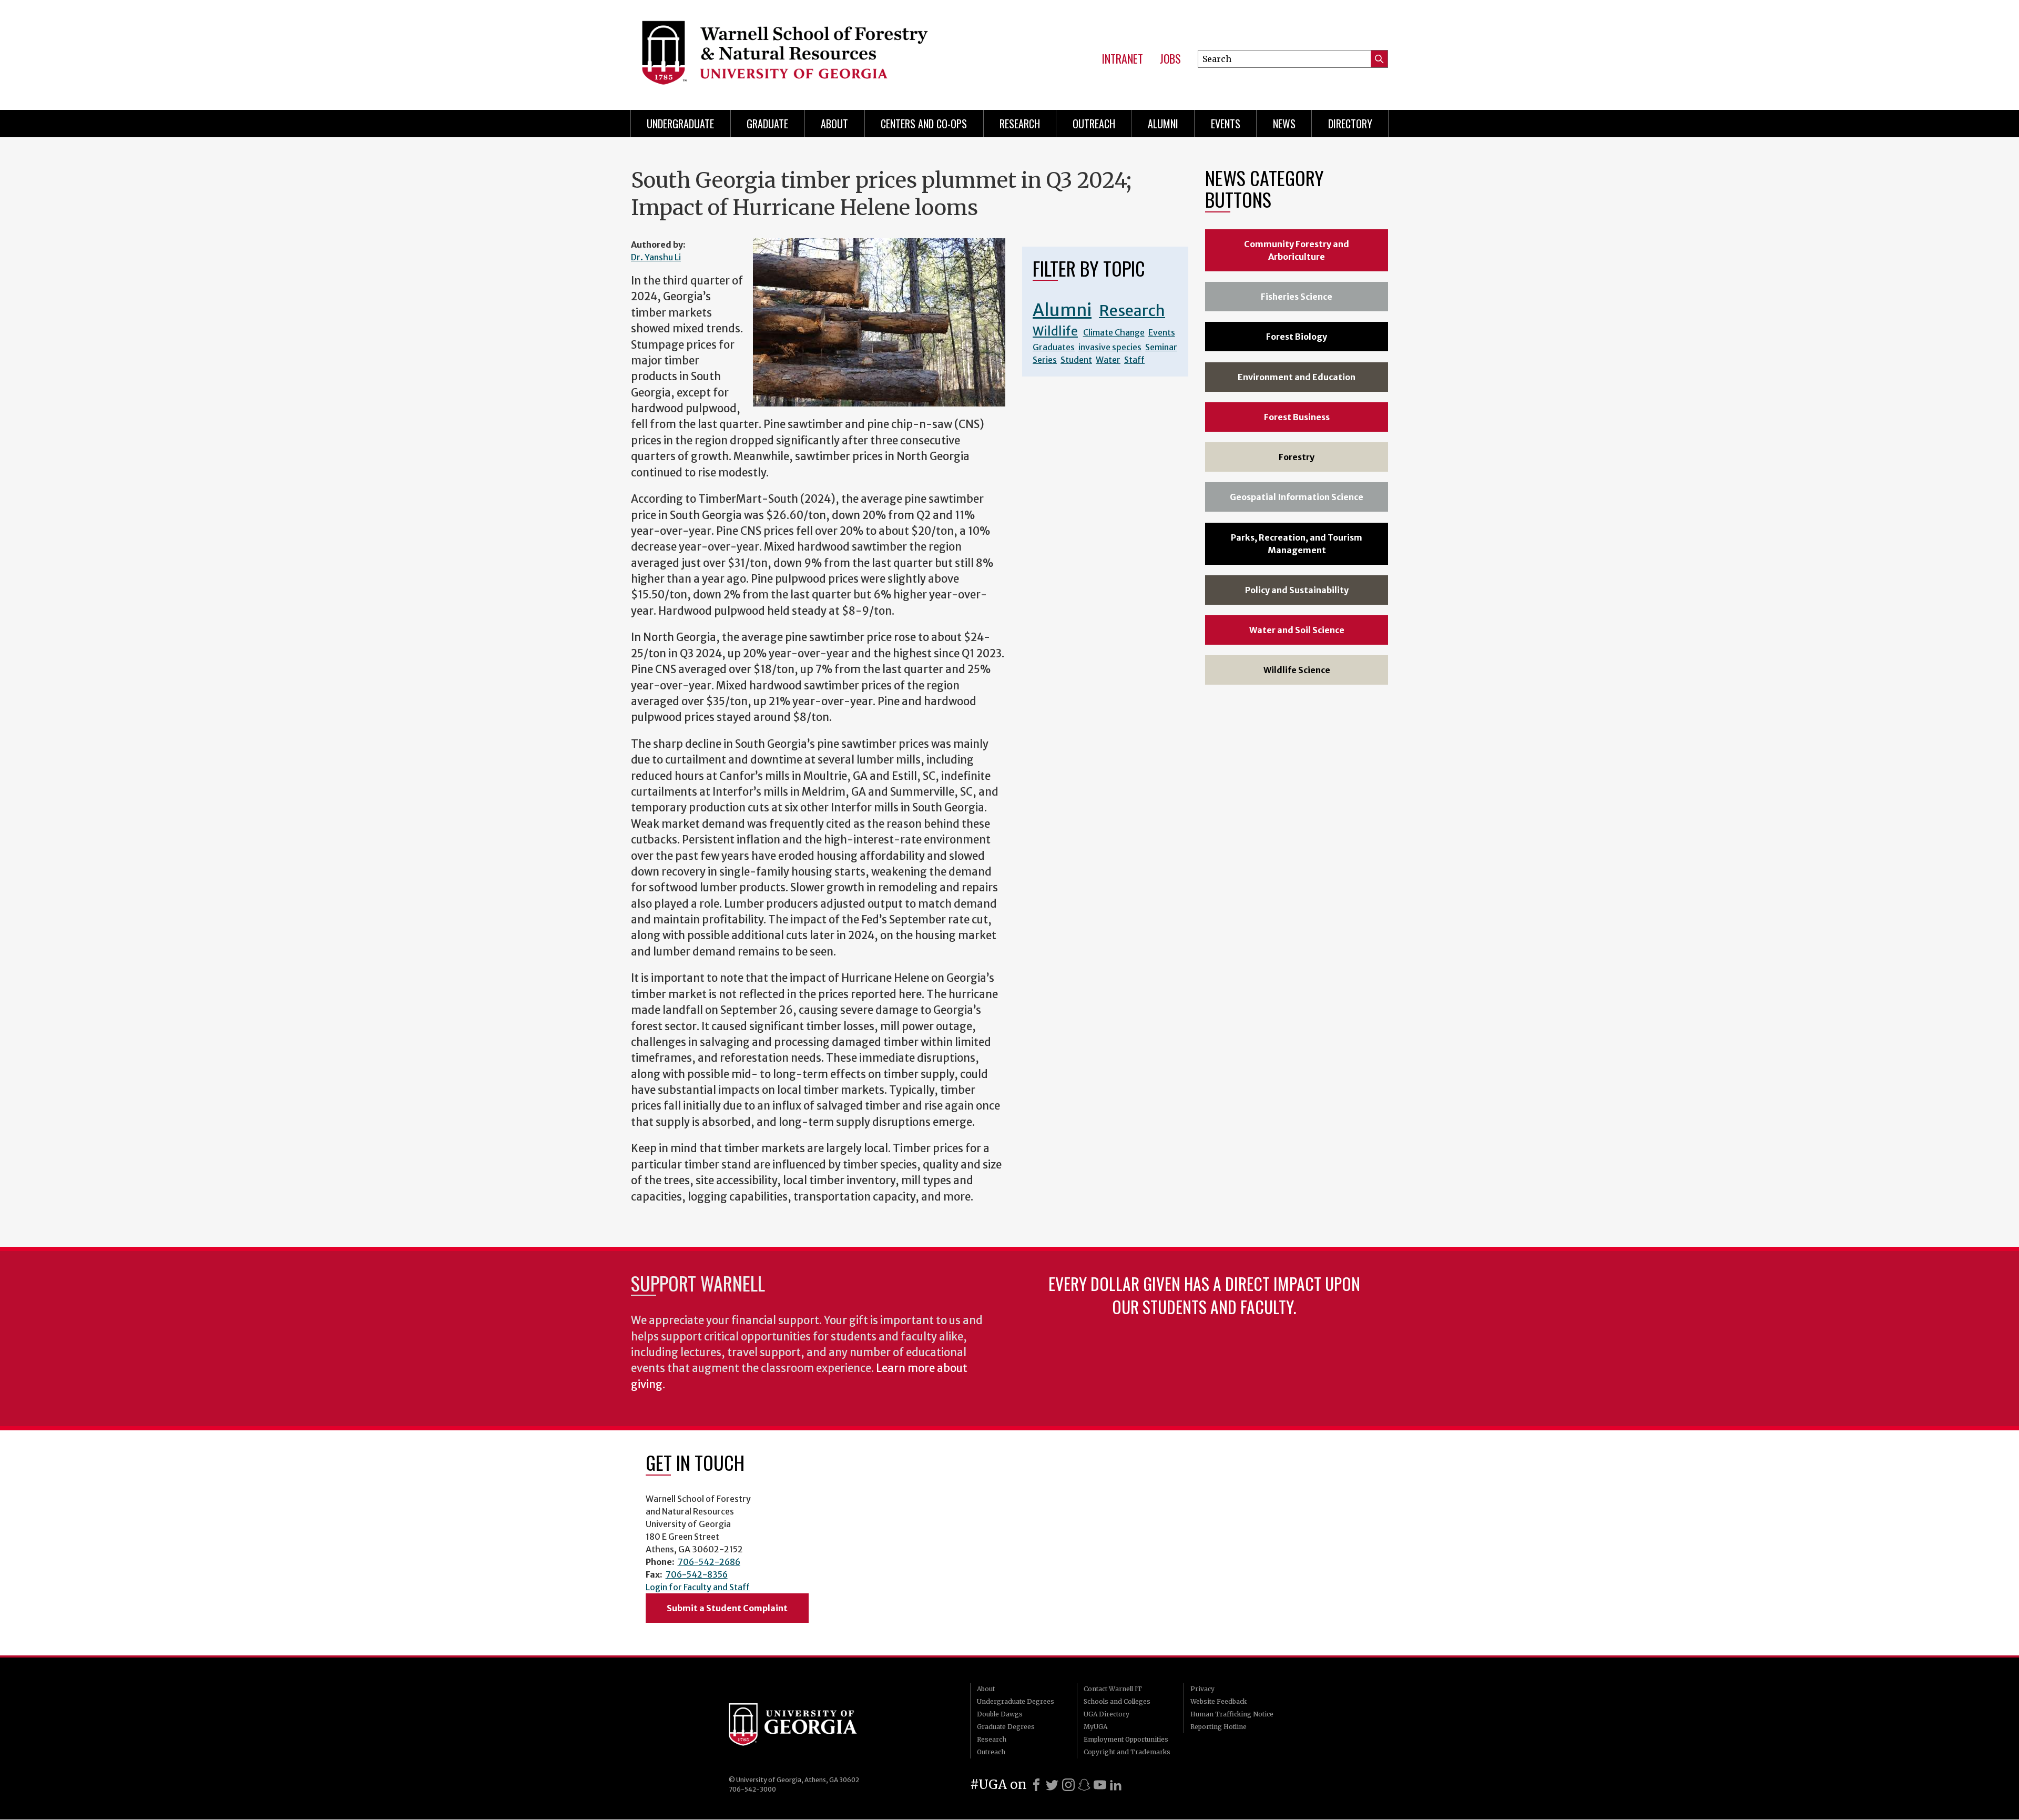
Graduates (1054, 347)
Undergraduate (680, 124)
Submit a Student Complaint (727, 1608)
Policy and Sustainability (1297, 590)
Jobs (1170, 59)
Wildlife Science (1297, 670)
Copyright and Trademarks (1127, 1752)
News (1284, 124)
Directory (1350, 124)
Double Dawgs (1000, 1714)
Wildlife (1055, 331)
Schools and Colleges (1117, 1701)
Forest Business (1297, 417)
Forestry (1297, 457)
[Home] (801, 53)
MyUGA (1095, 1727)
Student (1076, 360)
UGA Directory (1107, 1714)
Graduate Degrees (1006, 1727)
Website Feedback (1218, 1701)
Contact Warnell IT (1113, 1689)
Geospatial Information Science (1297, 497)
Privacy (1202, 1689)
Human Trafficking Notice (1232, 1714)
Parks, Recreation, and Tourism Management (1297, 544)
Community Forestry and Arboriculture (1297, 250)
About (834, 124)
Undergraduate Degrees (1016, 1701)
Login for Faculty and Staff (698, 1587)
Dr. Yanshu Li (656, 257)
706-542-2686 (709, 1562)
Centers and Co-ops (924, 124)
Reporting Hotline (1218, 1727)
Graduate (767, 124)
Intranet (1122, 59)
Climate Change (1114, 332)
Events (1226, 124)
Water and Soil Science (1297, 630)
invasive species (1110, 347)
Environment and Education (1297, 377)
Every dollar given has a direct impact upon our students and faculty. (1204, 1295)
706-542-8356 (697, 1574)
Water (1108, 360)
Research (1020, 124)
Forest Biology (1297, 337)
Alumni (1163, 124)
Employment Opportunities (1126, 1739)
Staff (1134, 360)
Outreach (1094, 124)
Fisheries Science (1297, 297)
